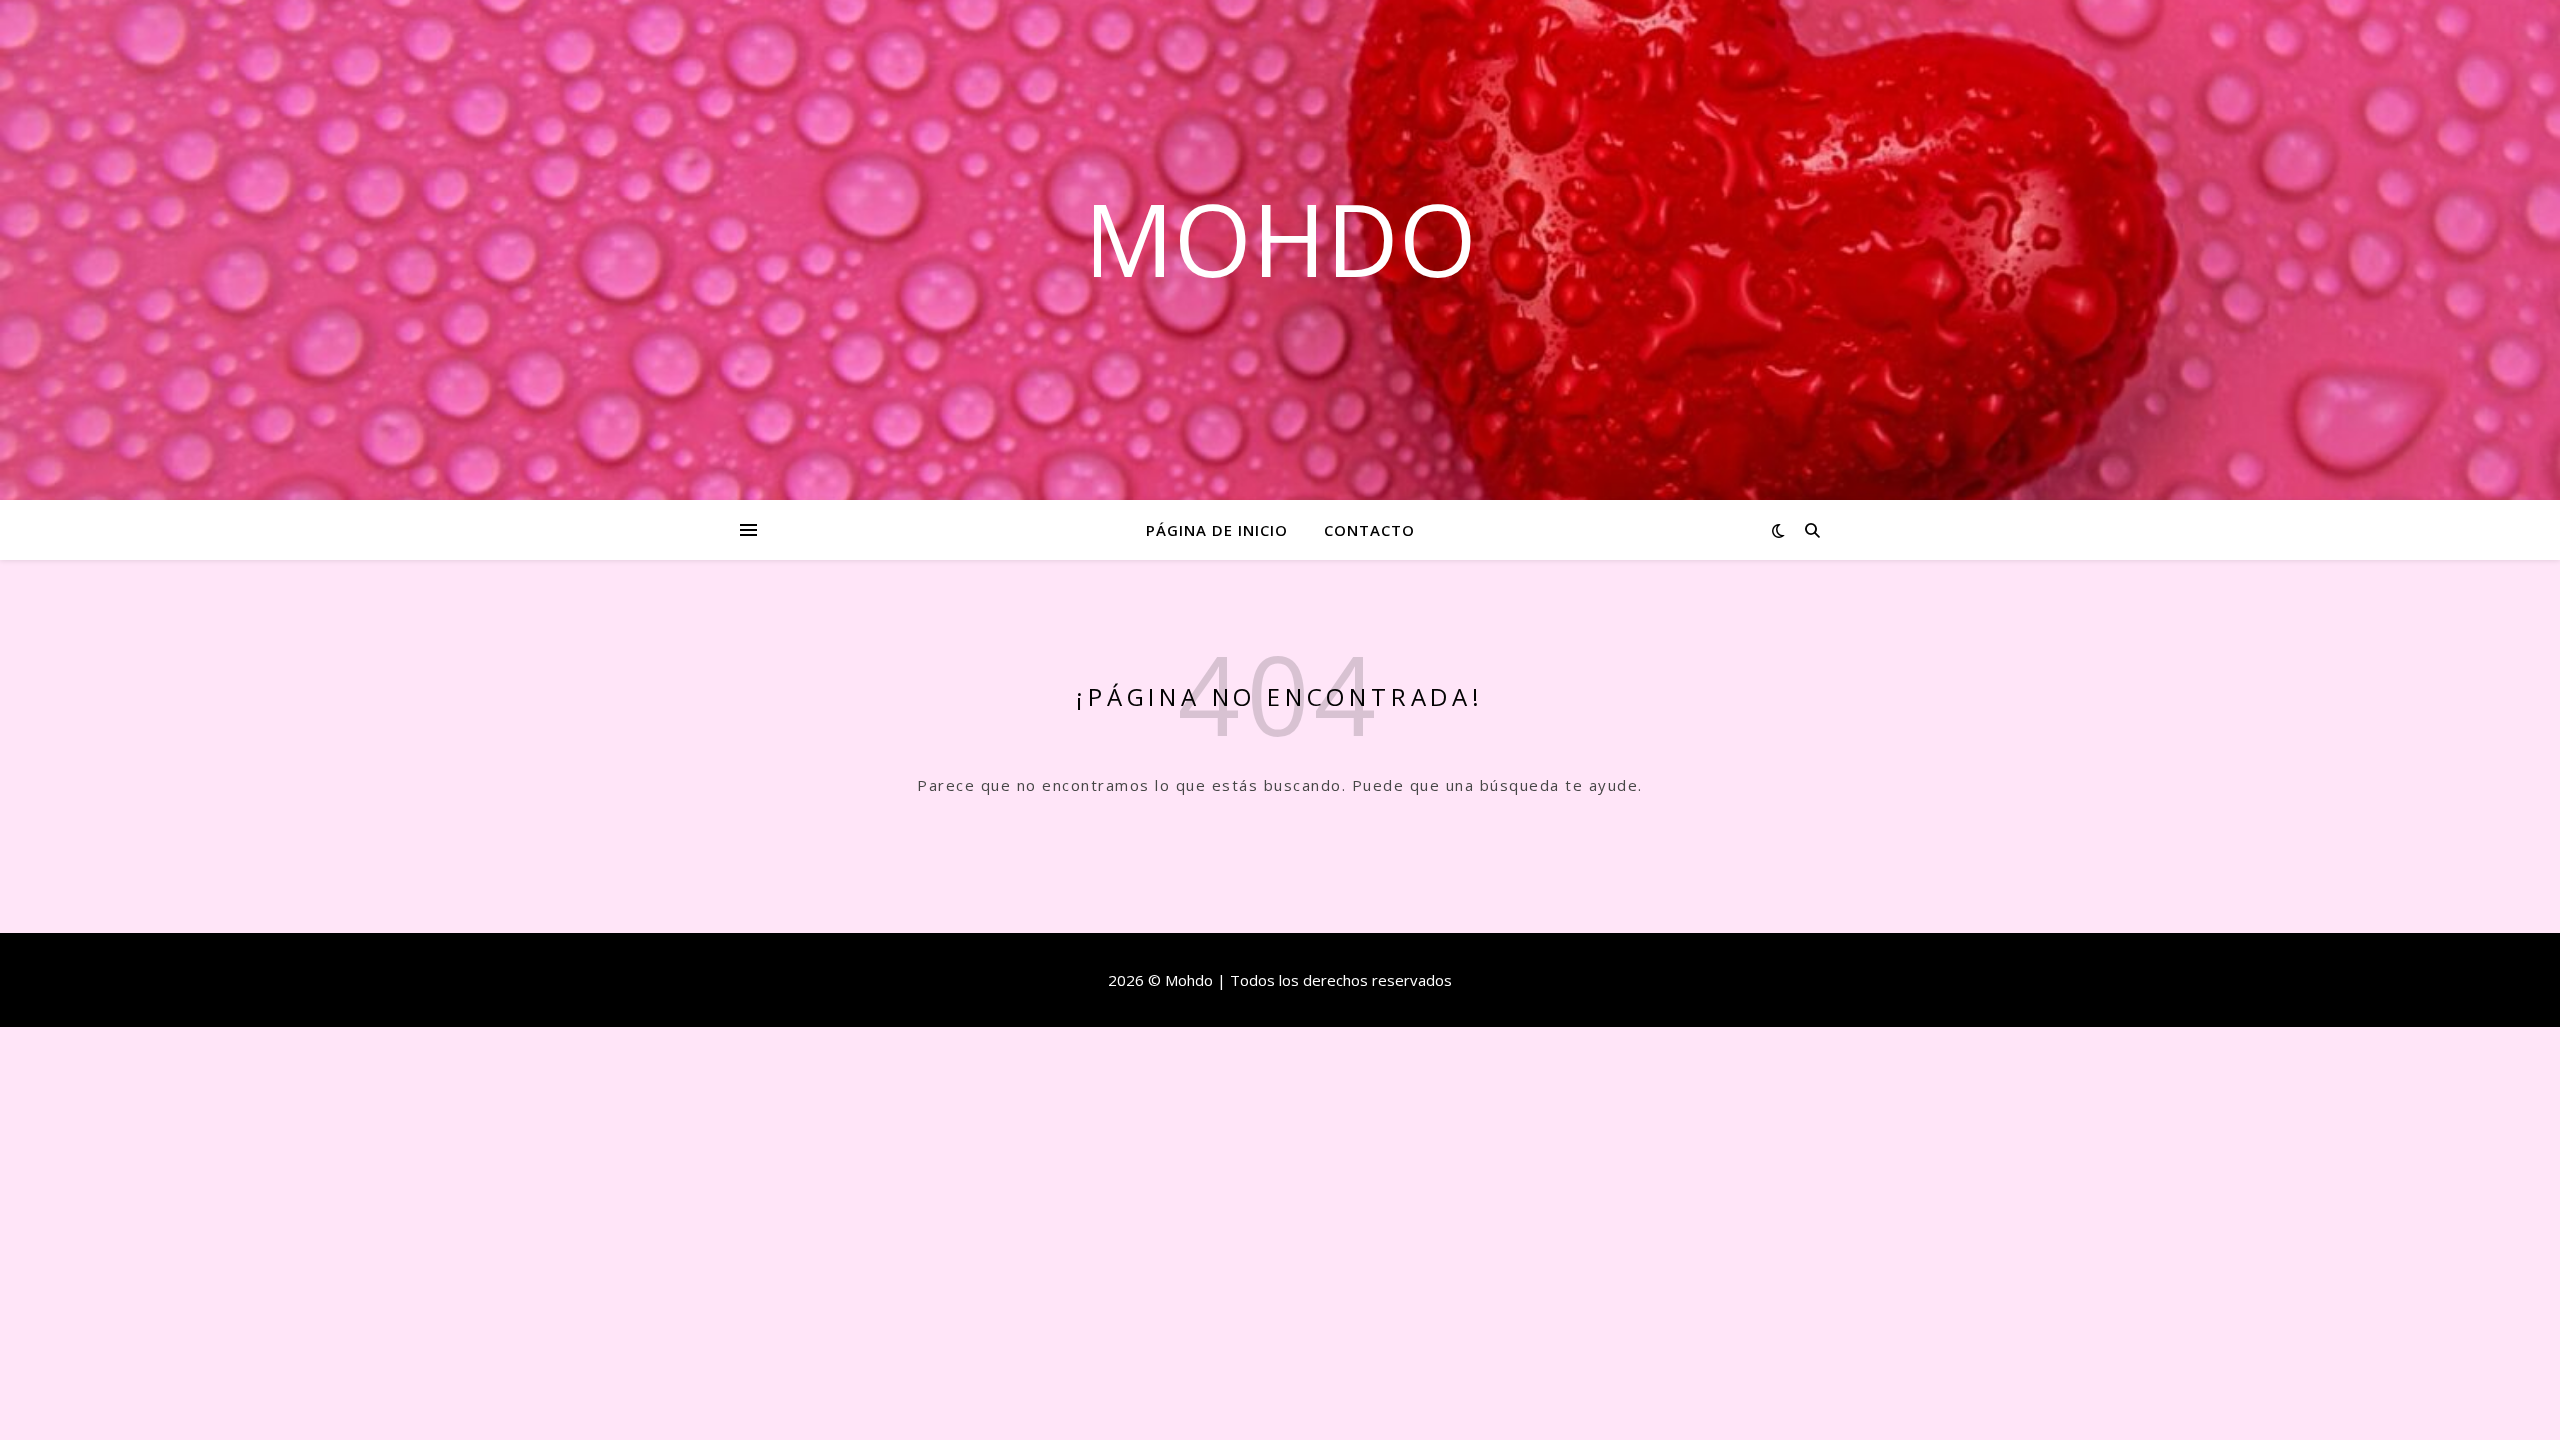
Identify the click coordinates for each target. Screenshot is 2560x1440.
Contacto (1369, 530)
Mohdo (1280, 238)
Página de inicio (1217, 530)
